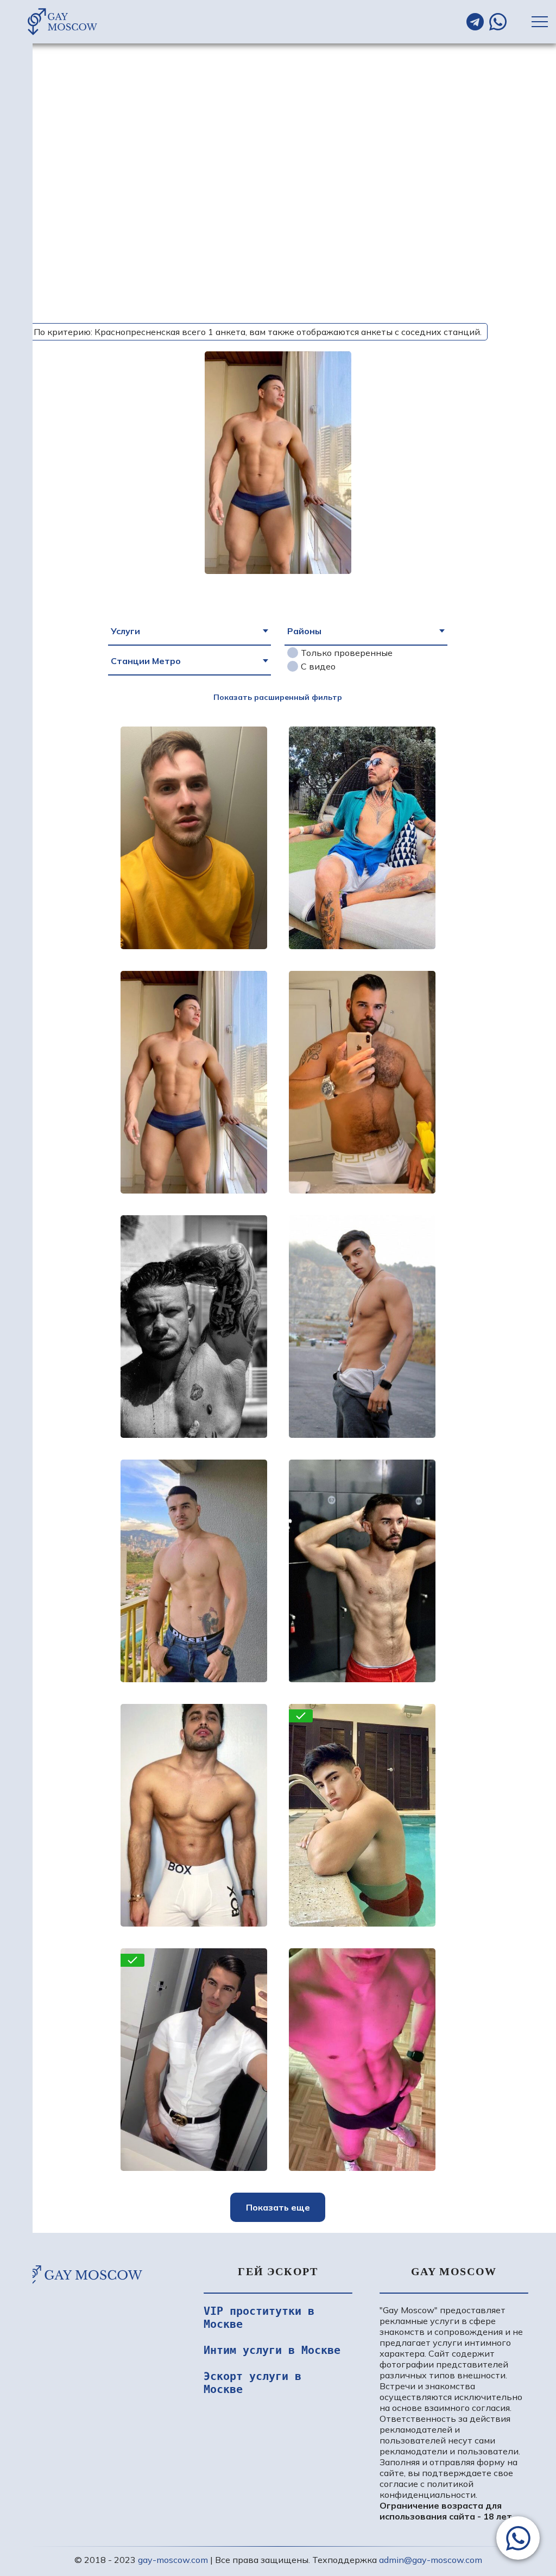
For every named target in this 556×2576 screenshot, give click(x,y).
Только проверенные (347, 653)
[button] (518, 2538)
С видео (318, 666)
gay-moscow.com (173, 2560)
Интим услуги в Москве (272, 2350)
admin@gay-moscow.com (431, 2560)
